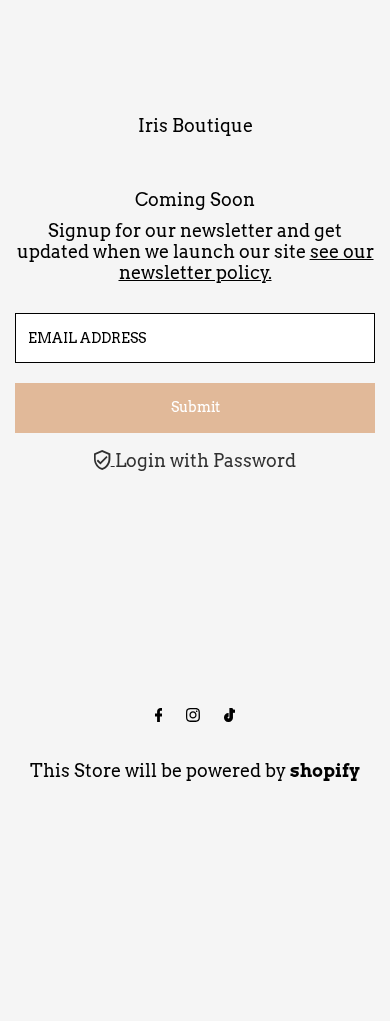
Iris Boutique (195, 125)
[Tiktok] (229, 716)
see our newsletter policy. (246, 262)
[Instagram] (193, 716)
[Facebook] (159, 716)
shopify (325, 770)
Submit (195, 407)
